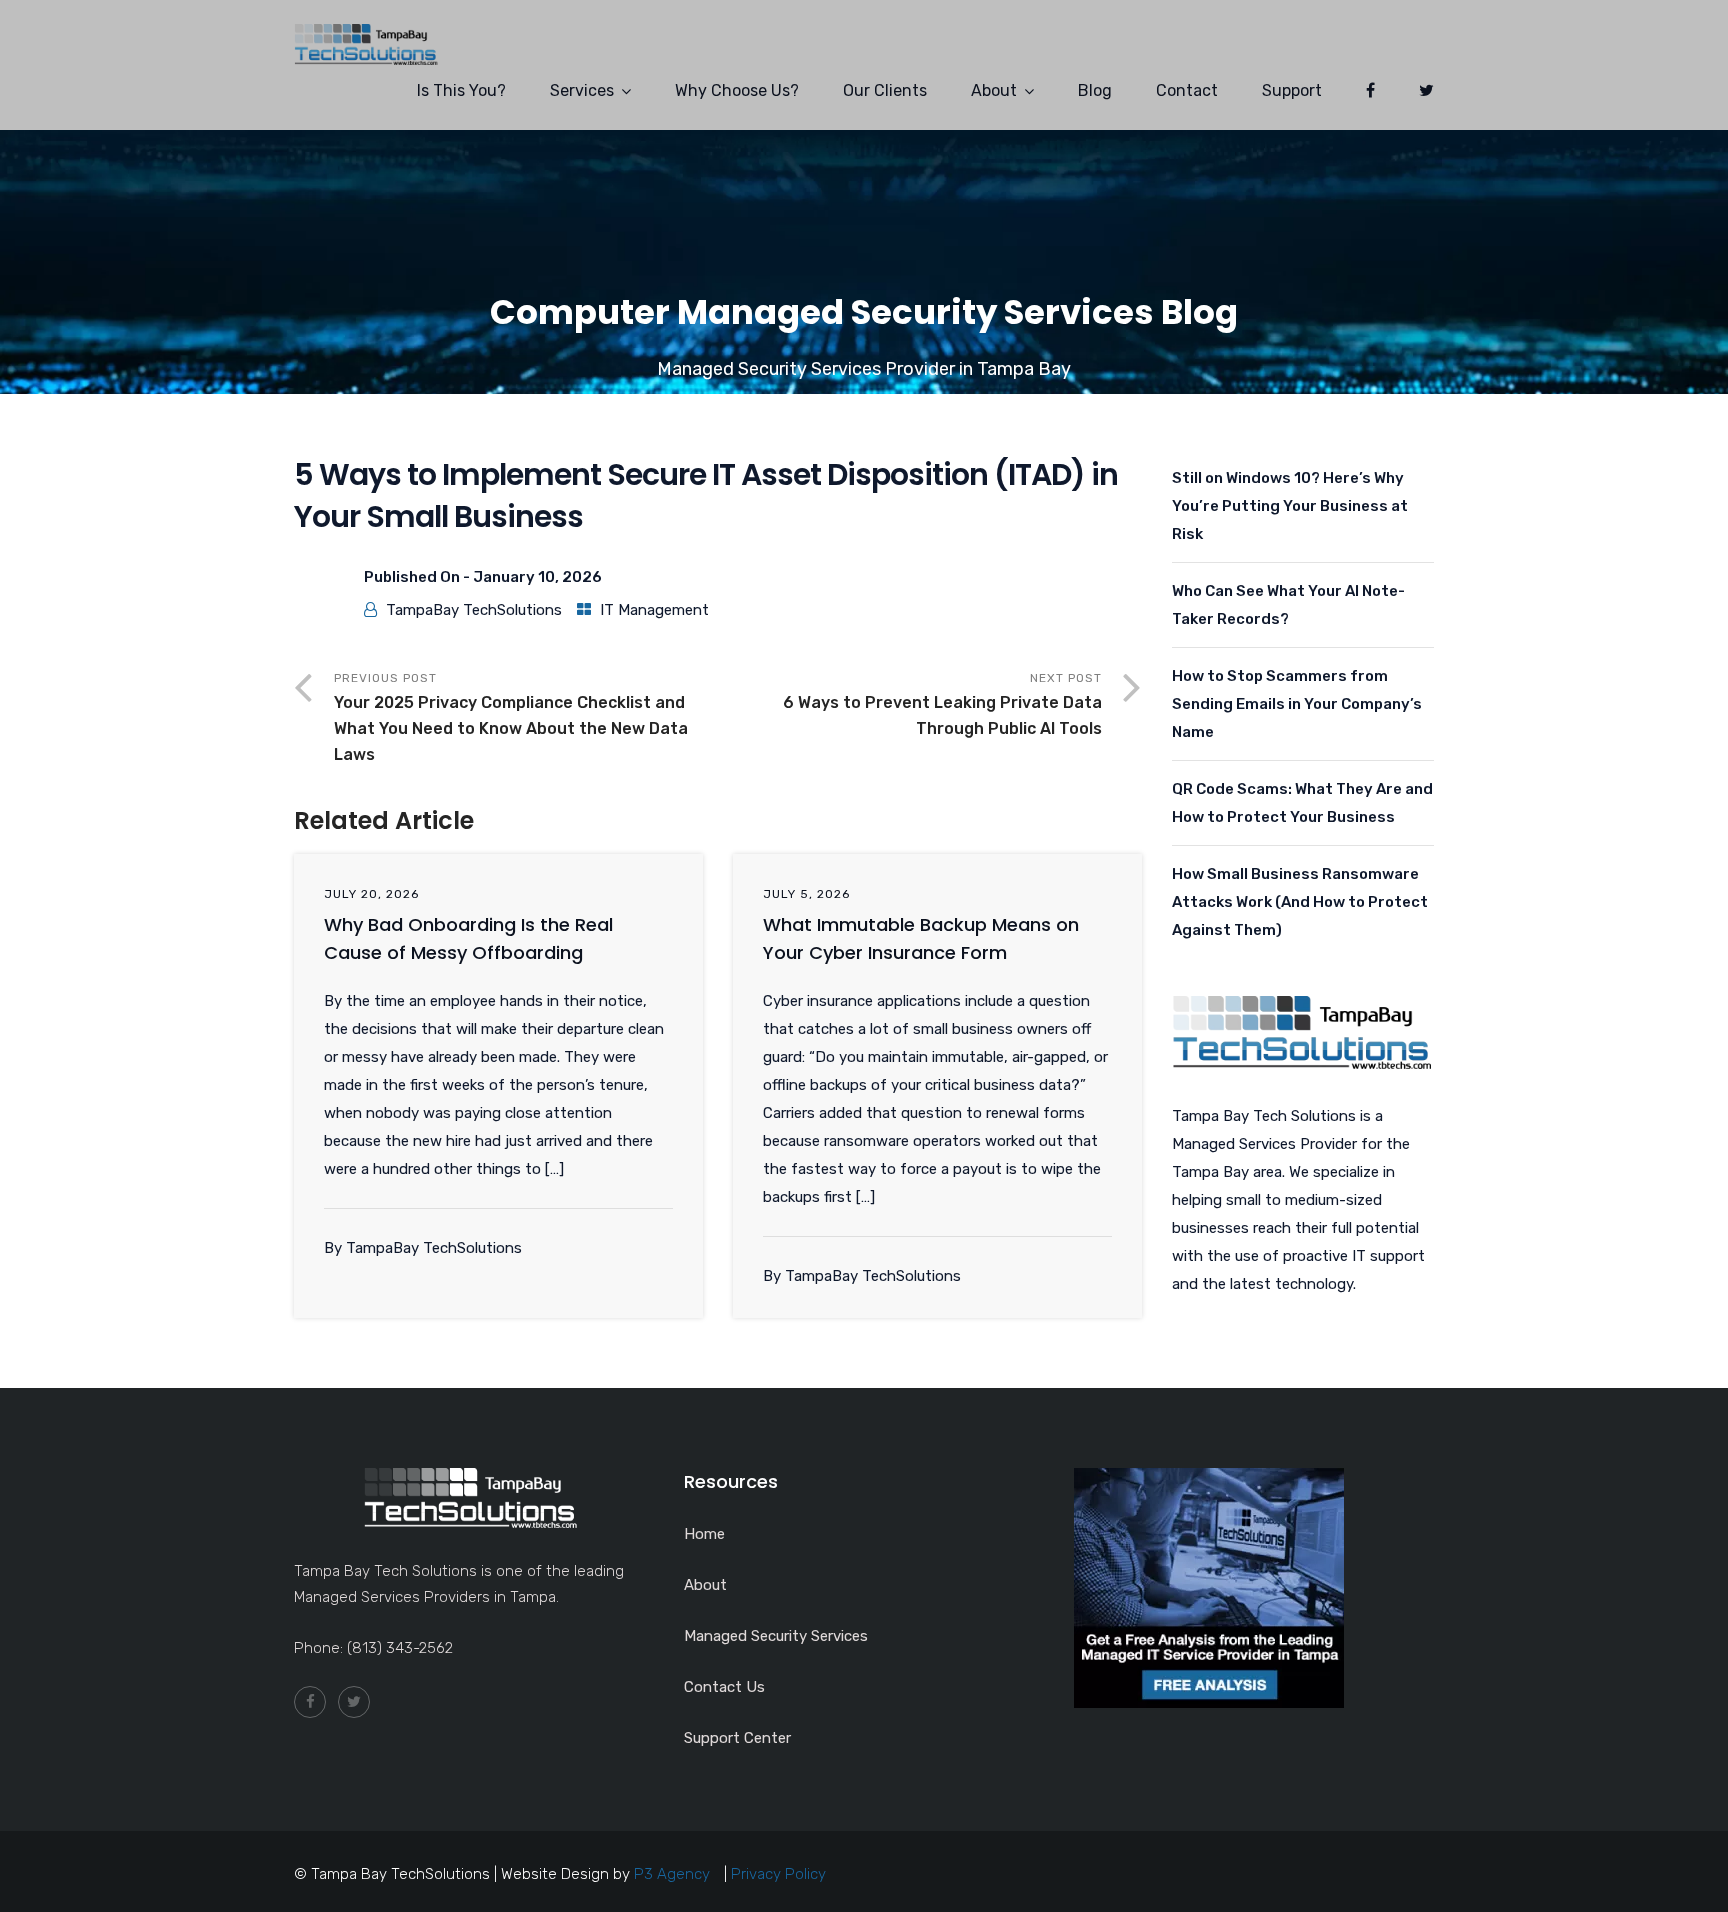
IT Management (654, 610)
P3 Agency (672, 1874)
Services (582, 90)
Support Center (737, 1738)
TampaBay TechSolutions (474, 610)
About (994, 90)
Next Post (942, 704)
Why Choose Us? (737, 90)
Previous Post (511, 717)
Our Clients (885, 90)
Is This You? (461, 90)
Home (704, 1534)
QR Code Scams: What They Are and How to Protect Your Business (1302, 803)
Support (1292, 90)
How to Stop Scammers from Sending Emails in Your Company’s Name (1297, 704)
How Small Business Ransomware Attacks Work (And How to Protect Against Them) (1300, 902)
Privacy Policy (778, 1874)
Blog (1095, 90)
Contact (1187, 90)
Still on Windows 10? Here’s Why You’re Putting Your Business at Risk (1290, 506)
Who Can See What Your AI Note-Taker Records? (1288, 605)
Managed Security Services (776, 1636)
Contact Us (724, 1687)
